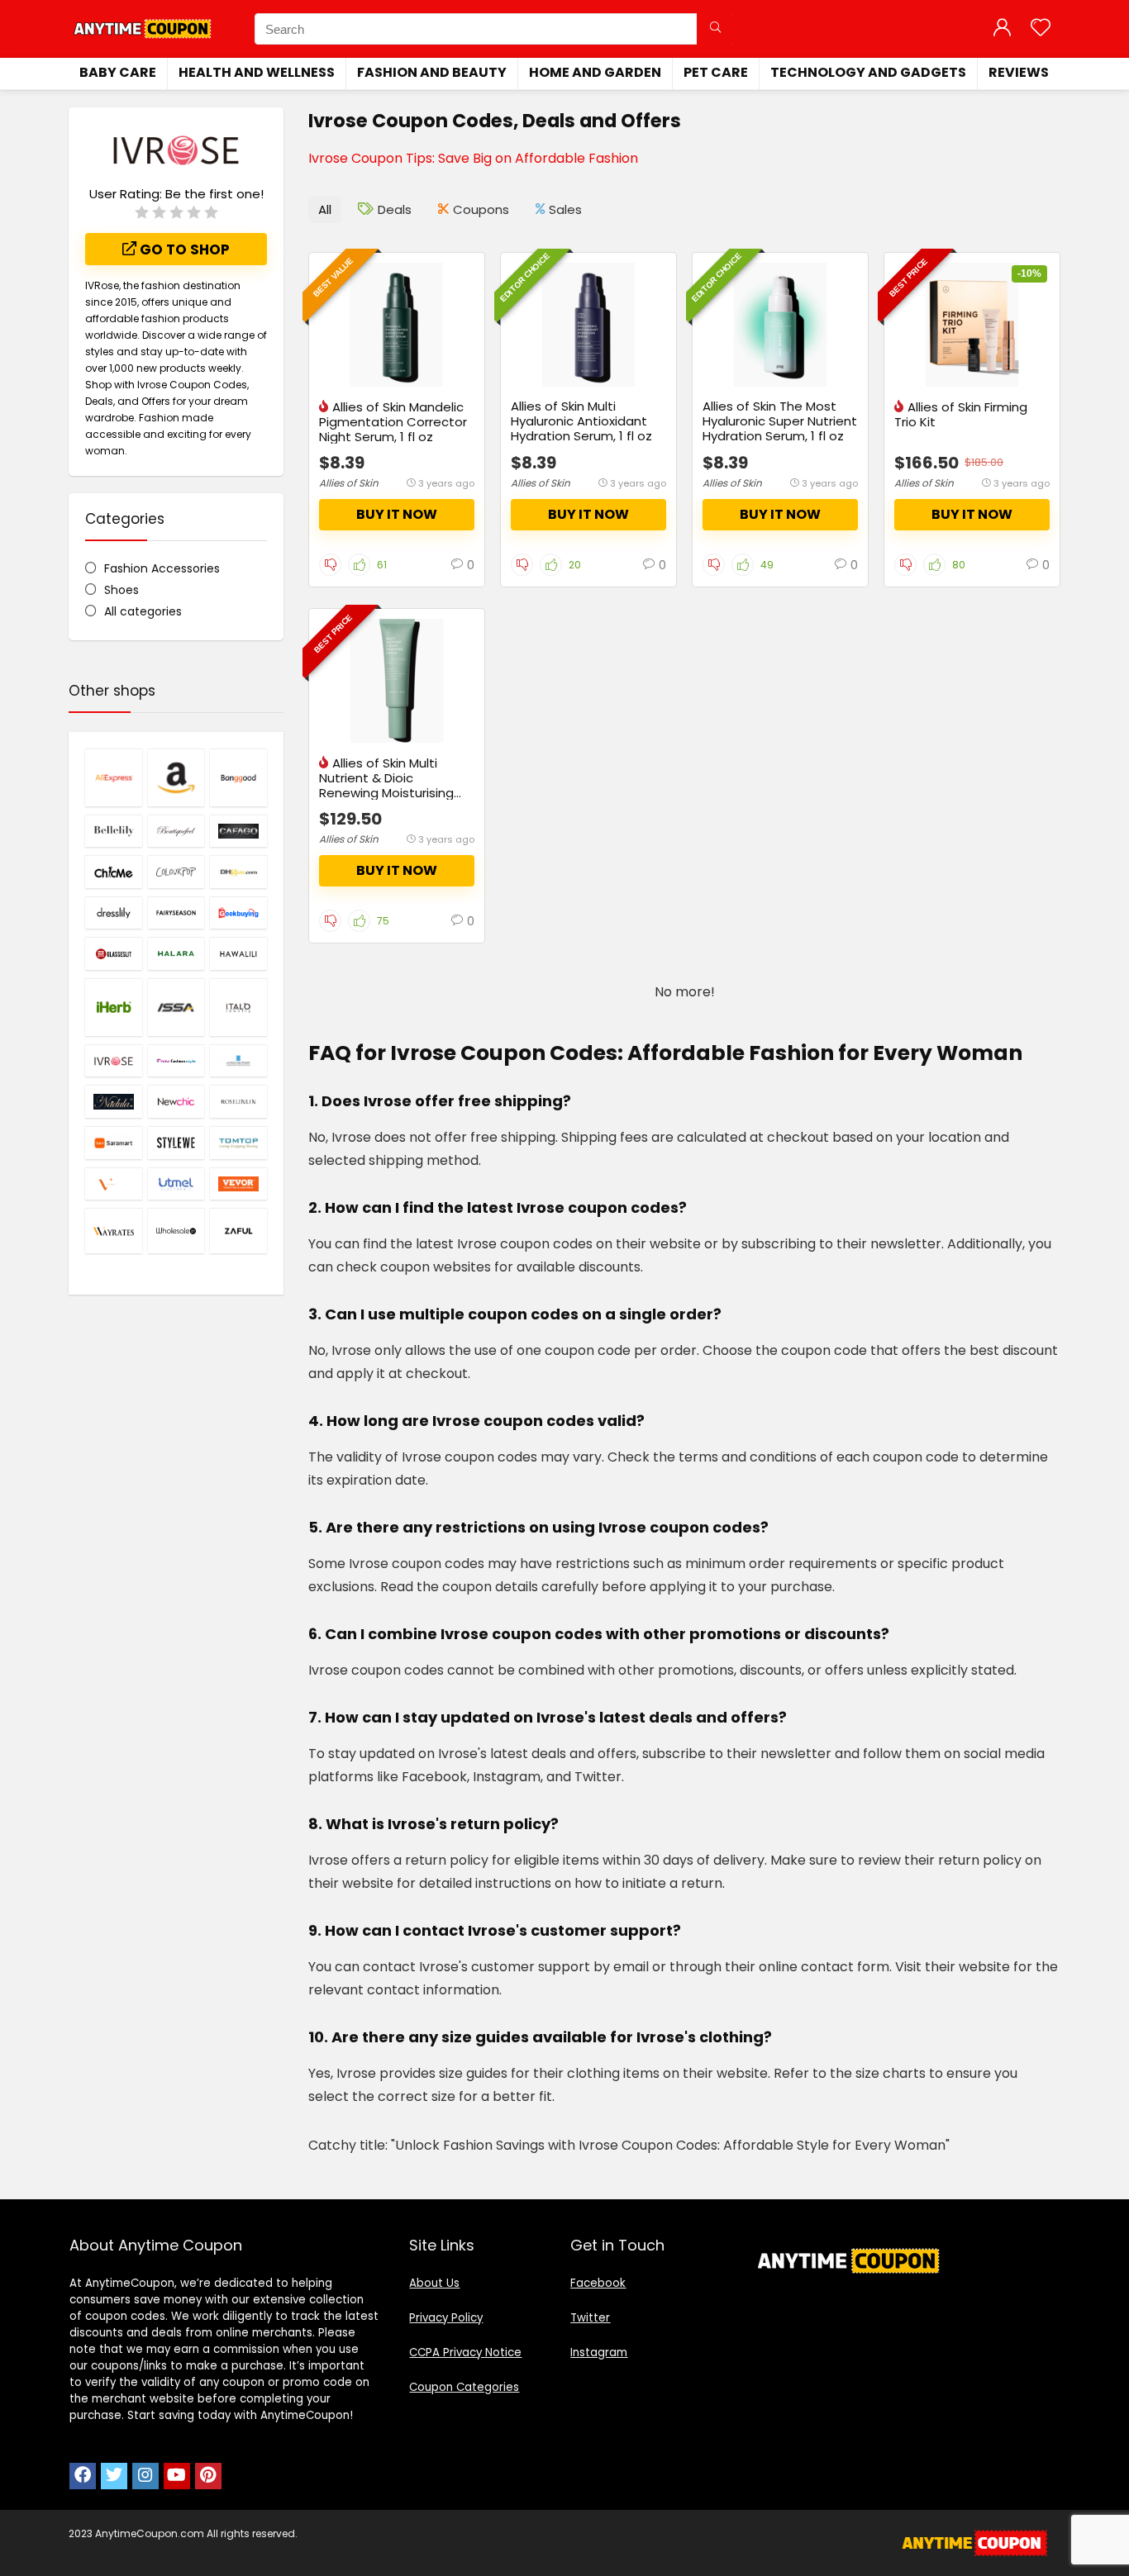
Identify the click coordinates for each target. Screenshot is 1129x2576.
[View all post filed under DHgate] (238, 872)
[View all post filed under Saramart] (114, 1143)
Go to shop (183, 250)
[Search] (715, 29)
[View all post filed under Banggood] (238, 777)
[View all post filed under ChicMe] (114, 872)
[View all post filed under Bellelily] (114, 831)
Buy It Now (397, 514)
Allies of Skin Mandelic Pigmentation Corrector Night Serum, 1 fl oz (393, 422)
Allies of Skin (349, 483)
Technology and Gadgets (868, 72)
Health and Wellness (257, 72)
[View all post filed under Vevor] (238, 1184)
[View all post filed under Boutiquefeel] (176, 831)
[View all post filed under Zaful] (238, 1231)
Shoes (121, 590)
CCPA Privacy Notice (465, 2353)
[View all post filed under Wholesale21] (176, 1231)
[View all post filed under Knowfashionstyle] (176, 1061)
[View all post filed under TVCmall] (114, 1184)
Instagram (599, 2353)
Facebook (598, 2283)
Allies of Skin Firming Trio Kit (961, 414)
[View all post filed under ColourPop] (176, 872)
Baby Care (118, 72)
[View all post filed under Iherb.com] (114, 1007)
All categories (143, 611)
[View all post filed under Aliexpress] (114, 777)
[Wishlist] (1041, 29)
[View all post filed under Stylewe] (176, 1143)
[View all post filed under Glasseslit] (114, 953)
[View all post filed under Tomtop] (238, 1143)
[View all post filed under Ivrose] (114, 1061)
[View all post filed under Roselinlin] (238, 1101)
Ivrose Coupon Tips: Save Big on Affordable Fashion (473, 158)
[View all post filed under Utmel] (176, 1184)
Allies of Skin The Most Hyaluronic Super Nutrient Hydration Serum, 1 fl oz (780, 421)
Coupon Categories (464, 2387)
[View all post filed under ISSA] (176, 1007)
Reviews (1019, 72)
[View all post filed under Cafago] (238, 831)
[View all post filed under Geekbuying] (238, 913)
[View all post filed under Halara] (176, 953)
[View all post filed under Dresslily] (114, 913)
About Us (434, 2283)
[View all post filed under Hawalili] (238, 953)
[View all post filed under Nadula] (114, 1101)
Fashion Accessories (162, 568)
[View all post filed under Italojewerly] (238, 1007)
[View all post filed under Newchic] (176, 1101)
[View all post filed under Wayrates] (114, 1231)
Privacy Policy (446, 2318)
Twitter (590, 2318)
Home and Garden (595, 72)
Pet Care (716, 72)
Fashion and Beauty (432, 72)
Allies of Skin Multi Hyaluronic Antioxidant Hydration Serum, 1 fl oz (581, 421)
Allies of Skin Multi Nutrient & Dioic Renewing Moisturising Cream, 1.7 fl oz (386, 785)
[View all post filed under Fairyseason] (176, 913)
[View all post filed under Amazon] (176, 777)
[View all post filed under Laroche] (238, 1061)
